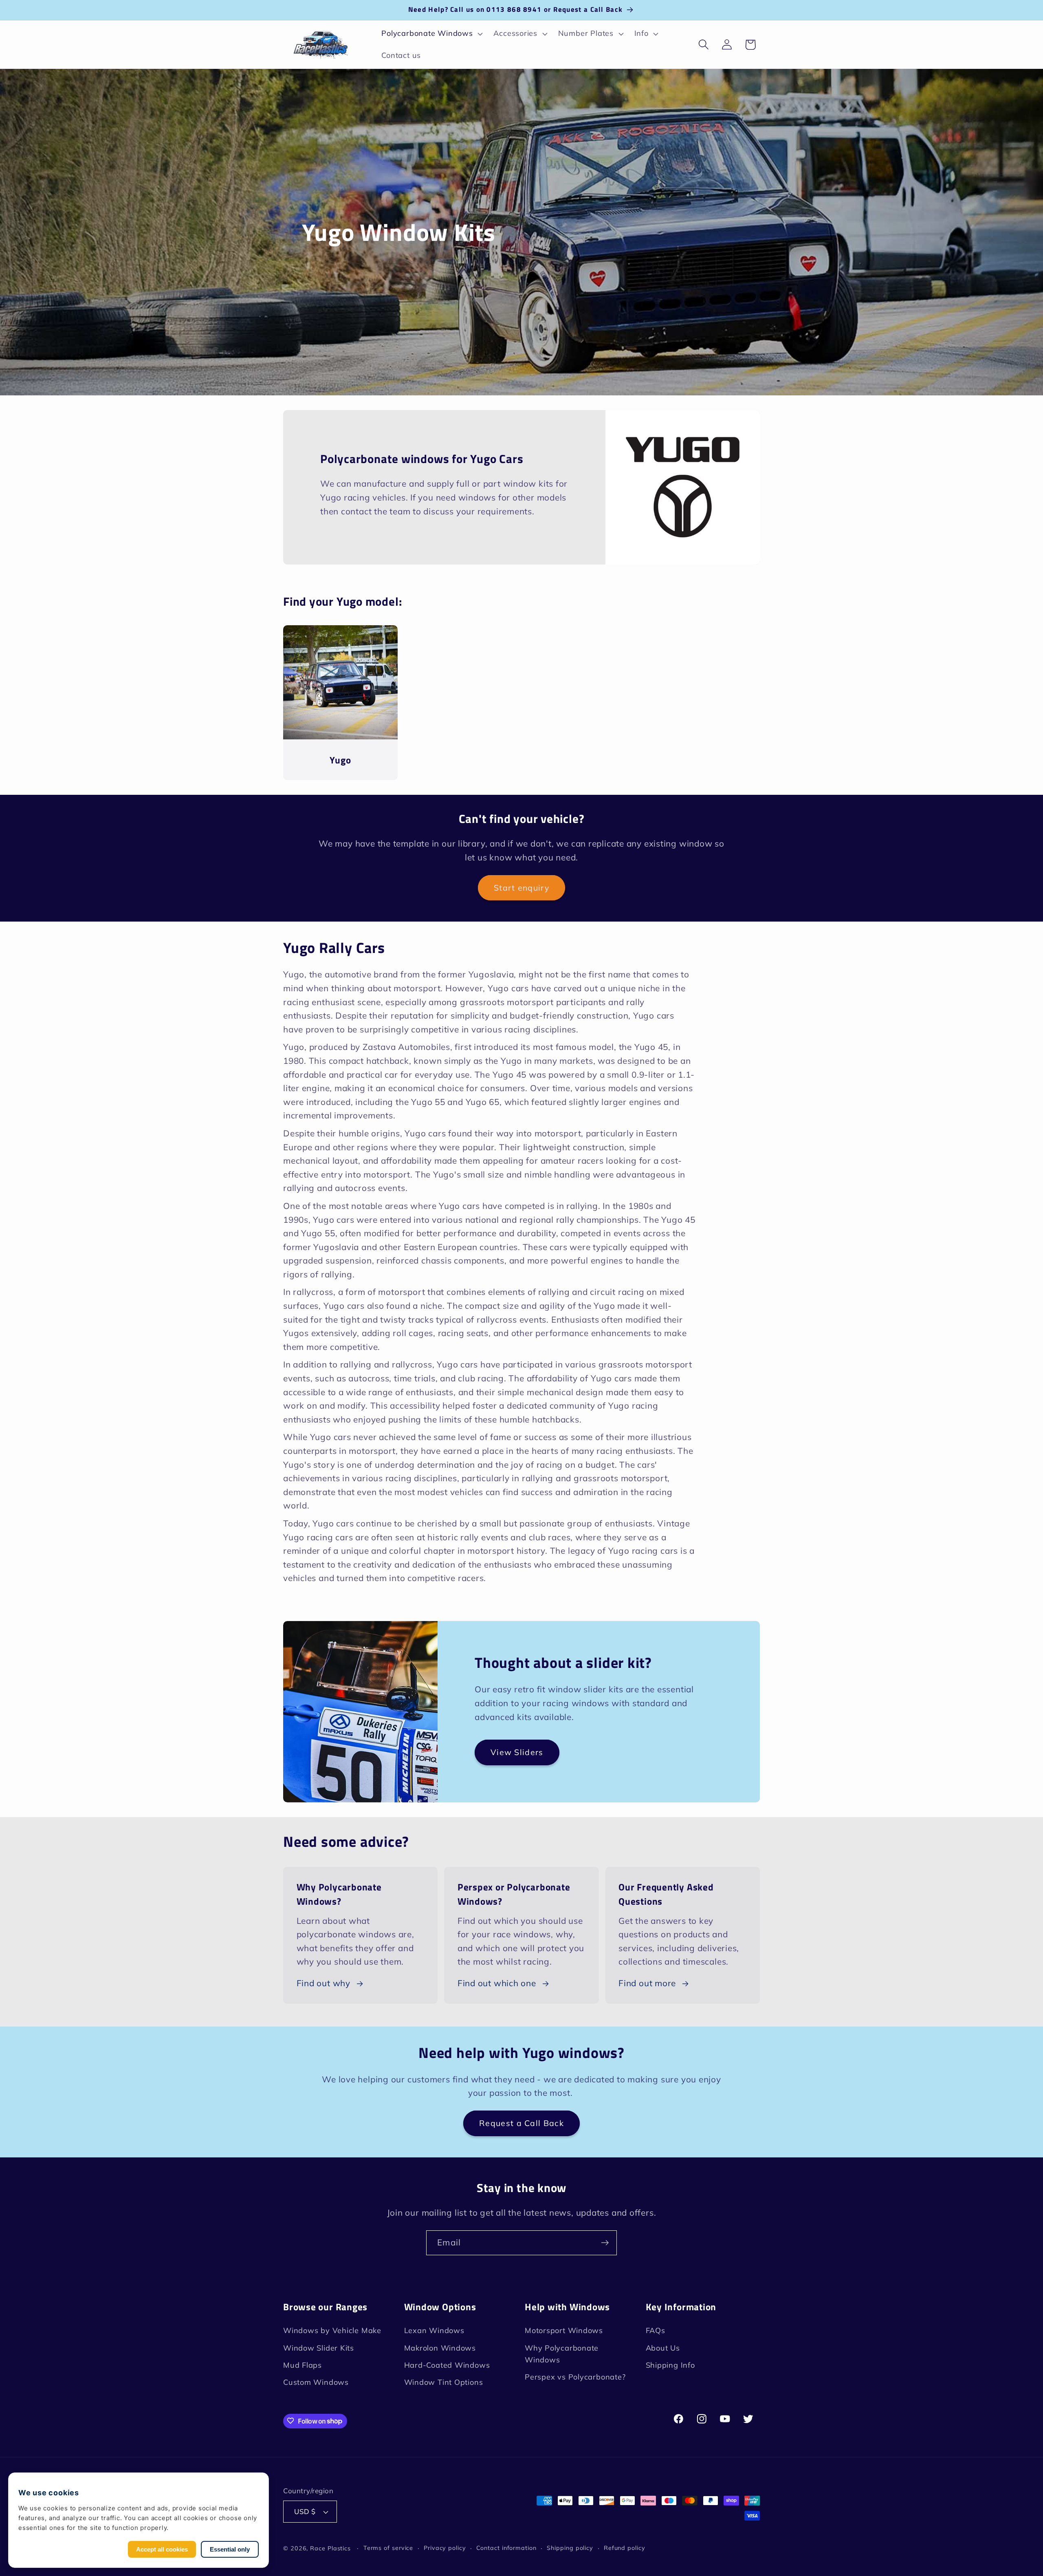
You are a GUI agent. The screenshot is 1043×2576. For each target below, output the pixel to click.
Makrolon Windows (440, 2348)
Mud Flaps (303, 2365)
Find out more (647, 1983)
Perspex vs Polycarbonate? (575, 2377)
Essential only (230, 2549)
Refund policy (625, 2548)
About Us (663, 2348)
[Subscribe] (605, 2243)
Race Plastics (330, 2548)
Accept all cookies (162, 2549)
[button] (431, 34)
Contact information (506, 2548)
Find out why (323, 1983)
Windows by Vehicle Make (332, 2330)
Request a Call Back (521, 2123)
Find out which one (497, 1983)
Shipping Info (670, 2365)
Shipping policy (570, 2548)
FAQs (656, 2330)
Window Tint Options (444, 2383)
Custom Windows (316, 2383)
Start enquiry (521, 888)
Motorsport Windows (564, 2330)
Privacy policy (445, 2548)
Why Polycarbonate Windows (562, 2354)
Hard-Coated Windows (447, 2365)
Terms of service (388, 2548)
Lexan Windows (434, 2330)
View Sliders (517, 1752)
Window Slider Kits (319, 2348)
